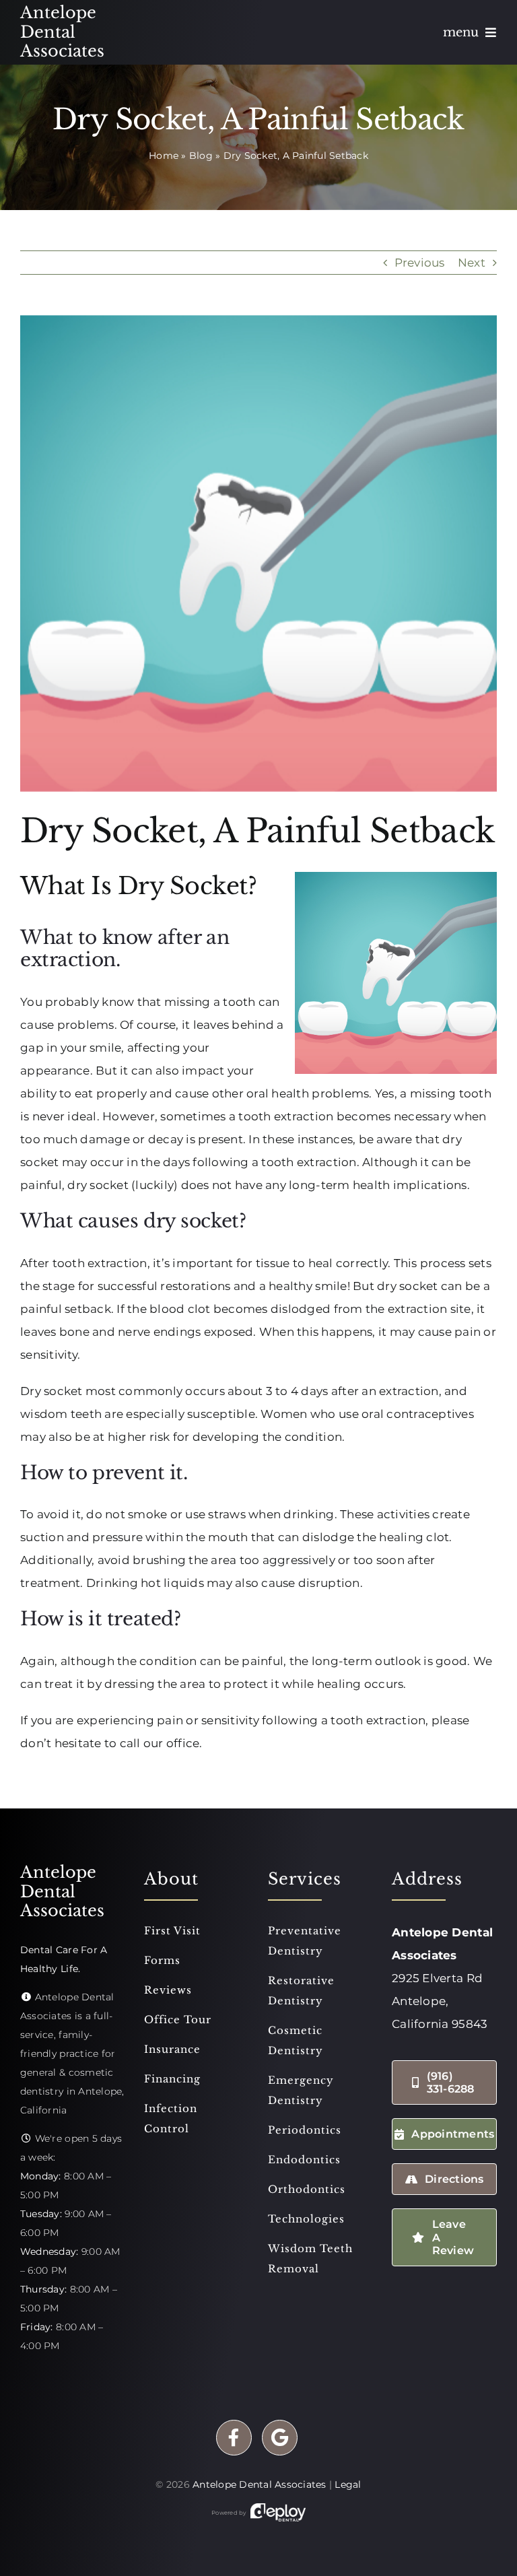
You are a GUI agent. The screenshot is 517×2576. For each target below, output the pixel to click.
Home (164, 156)
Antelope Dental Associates (260, 2484)
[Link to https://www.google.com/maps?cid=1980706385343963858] (280, 2438)
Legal (348, 2484)
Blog (201, 156)
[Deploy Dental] (278, 2513)
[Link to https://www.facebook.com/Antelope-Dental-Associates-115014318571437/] (234, 2438)
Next (472, 263)
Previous (420, 263)
